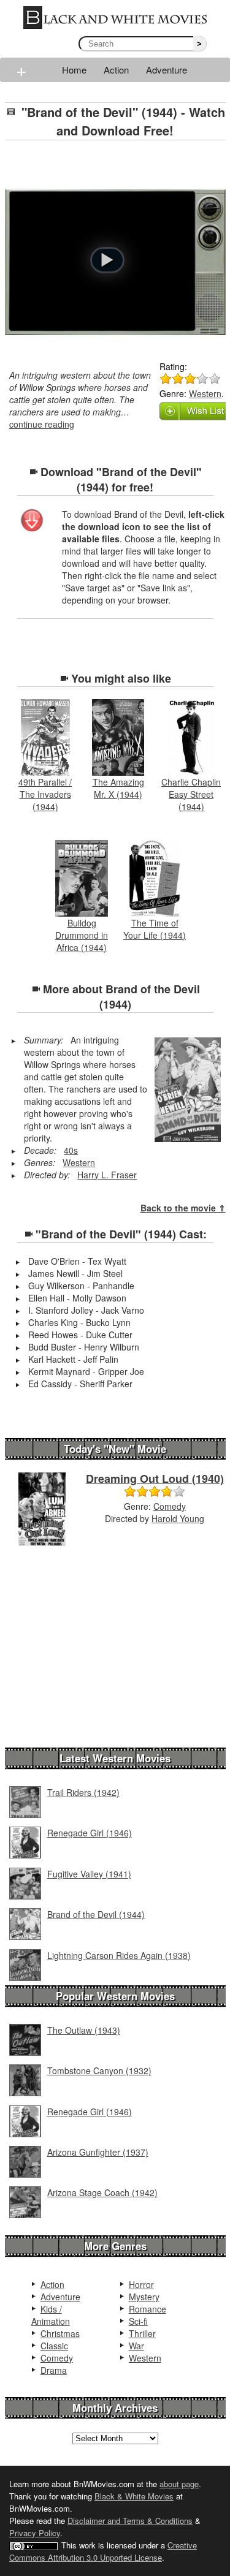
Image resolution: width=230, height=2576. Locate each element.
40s (71, 1150)
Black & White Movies (134, 2496)
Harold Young (178, 1518)
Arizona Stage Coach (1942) (102, 2192)
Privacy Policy (35, 2533)
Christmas (60, 2333)
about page (179, 2484)
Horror (141, 2284)
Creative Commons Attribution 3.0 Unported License (103, 2551)
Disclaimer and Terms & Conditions (130, 2521)
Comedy (170, 1506)
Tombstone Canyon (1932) (99, 2070)
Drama (54, 2370)
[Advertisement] (117, 165)
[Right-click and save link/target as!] (33, 521)
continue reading (42, 424)
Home (74, 70)
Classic (54, 2346)
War (136, 2346)
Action (116, 70)
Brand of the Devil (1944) (96, 1914)
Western (205, 393)
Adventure (167, 70)
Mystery (144, 2297)
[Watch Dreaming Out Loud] (42, 1508)
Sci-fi (138, 2321)
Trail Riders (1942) (83, 1792)
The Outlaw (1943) (84, 2030)
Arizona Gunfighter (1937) (98, 2152)
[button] (107, 260)
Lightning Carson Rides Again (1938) (119, 1955)
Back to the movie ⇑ (183, 1208)
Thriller (142, 2333)
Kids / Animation (51, 2315)
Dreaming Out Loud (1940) (155, 1479)
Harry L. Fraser (107, 1175)
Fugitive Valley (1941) (89, 1874)
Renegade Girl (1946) (90, 1833)
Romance (148, 2309)
